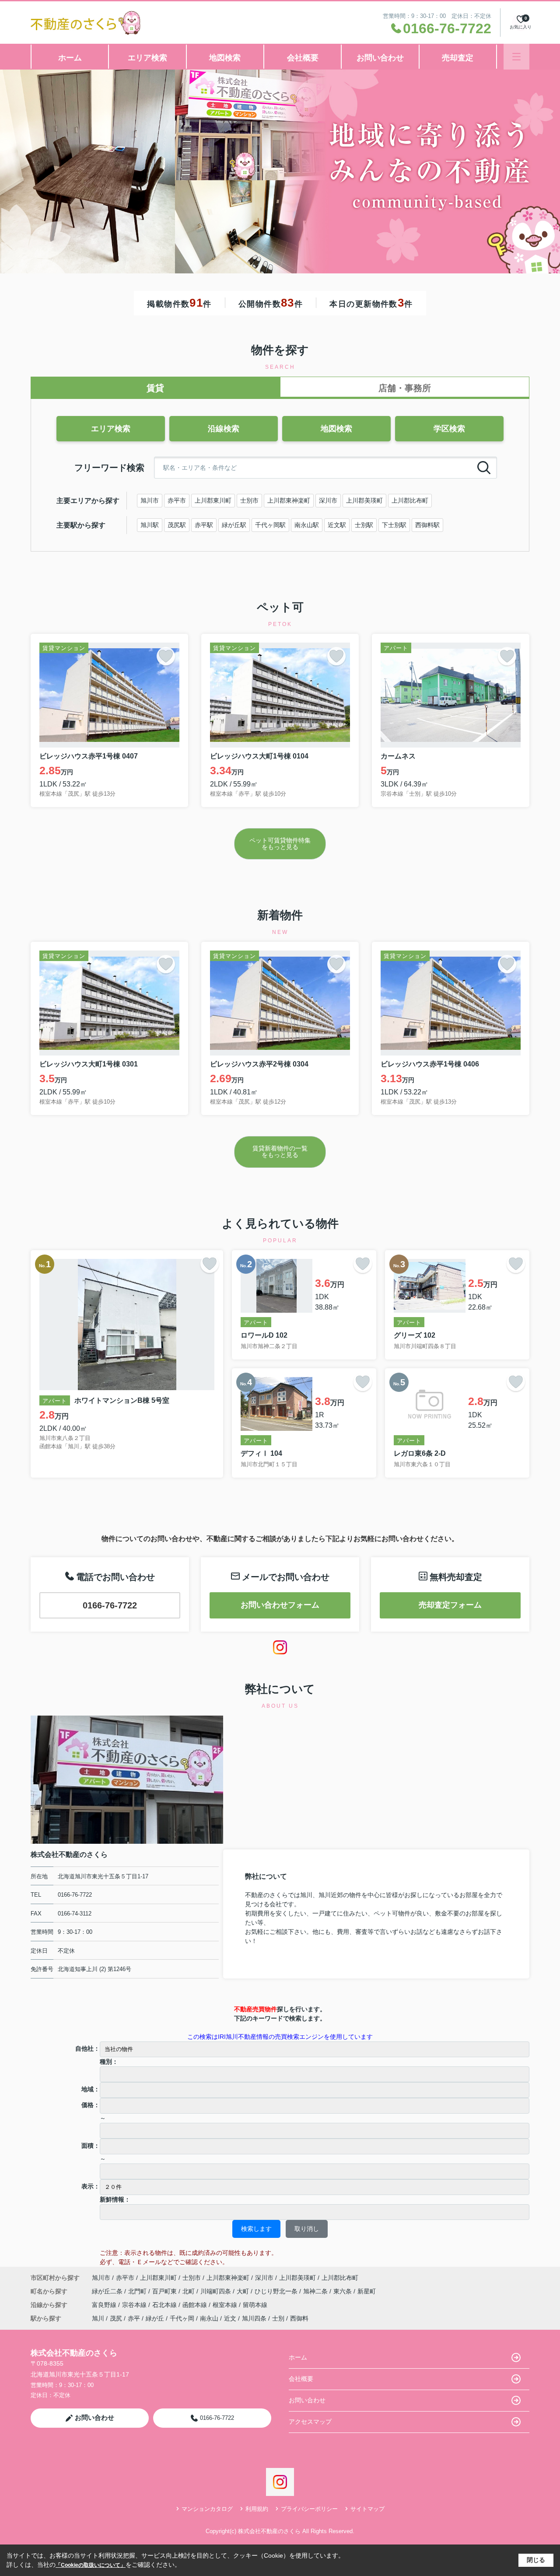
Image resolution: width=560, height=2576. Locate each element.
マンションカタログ (207, 2509)
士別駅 (364, 525)
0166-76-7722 (110, 1605)
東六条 (343, 2291)
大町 (244, 2291)
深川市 (328, 500)
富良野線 (105, 2305)
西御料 (299, 2318)
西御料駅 (427, 525)
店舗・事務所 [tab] (405, 388)
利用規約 (257, 2509)
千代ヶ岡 (182, 2318)
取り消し (307, 2229)
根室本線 (226, 2305)
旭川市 (150, 500)
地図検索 (225, 58)
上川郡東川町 (213, 500)
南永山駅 (307, 525)
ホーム (70, 58)
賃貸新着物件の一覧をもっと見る (280, 1152)
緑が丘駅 (234, 525)
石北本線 (165, 2305)
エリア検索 (147, 58)
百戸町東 (165, 2291)
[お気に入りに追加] (166, 656)
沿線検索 (224, 429)
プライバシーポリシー (309, 2509)
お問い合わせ (380, 58)
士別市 (249, 500)
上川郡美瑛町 (364, 500)
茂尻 (116, 2318)
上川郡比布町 (410, 500)
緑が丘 (155, 2318)
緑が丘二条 (108, 2291)
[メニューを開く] (516, 57)
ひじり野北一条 (277, 2291)
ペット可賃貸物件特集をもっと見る (280, 844)
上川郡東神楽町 (289, 500)
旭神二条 (316, 2291)
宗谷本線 (135, 2305)
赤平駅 (204, 525)
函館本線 (196, 2305)
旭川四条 (254, 2318)
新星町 (367, 2291)
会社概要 (303, 58)
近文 (230, 2318)
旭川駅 (150, 525)
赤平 (134, 2318)
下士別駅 (394, 525)
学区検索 (449, 429)
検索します (256, 2229)
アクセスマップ (310, 2422)
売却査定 (458, 58)
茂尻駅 (177, 525)
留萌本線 (255, 2305)
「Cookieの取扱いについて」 (91, 2565)
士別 (278, 2318)
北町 (189, 2291)
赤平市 (177, 500)
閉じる (536, 2560)
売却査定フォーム (450, 1605)
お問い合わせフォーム (280, 1605)
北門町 (138, 2291)
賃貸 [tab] (155, 388)
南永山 (209, 2318)
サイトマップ (367, 2509)
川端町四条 (217, 2291)
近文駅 (337, 525)
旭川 (98, 2318)
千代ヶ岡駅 (270, 525)
